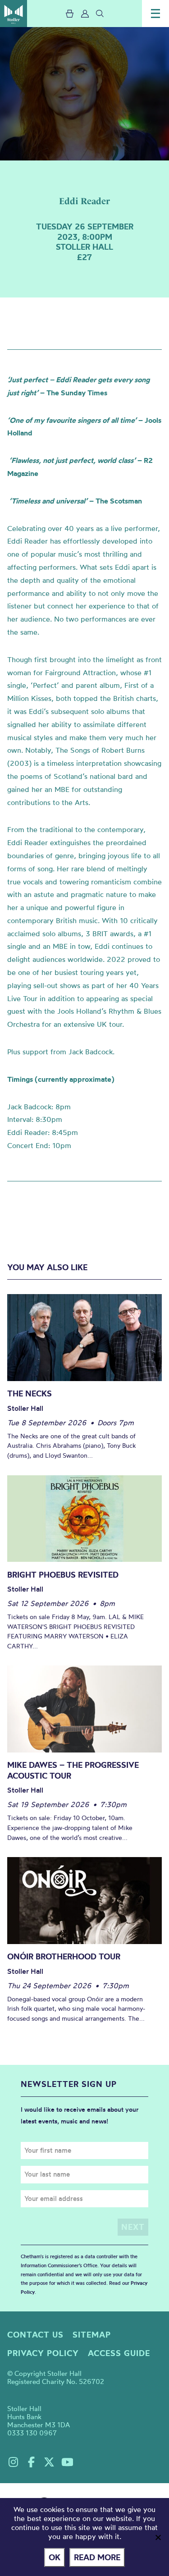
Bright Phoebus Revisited (63, 1575)
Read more (97, 2557)
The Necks (30, 1393)
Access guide (119, 2353)
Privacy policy (43, 2353)
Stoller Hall (14, 14)
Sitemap (92, 2335)
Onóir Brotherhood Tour (64, 1956)
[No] (158, 2537)
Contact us (35, 2335)
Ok (55, 2557)
